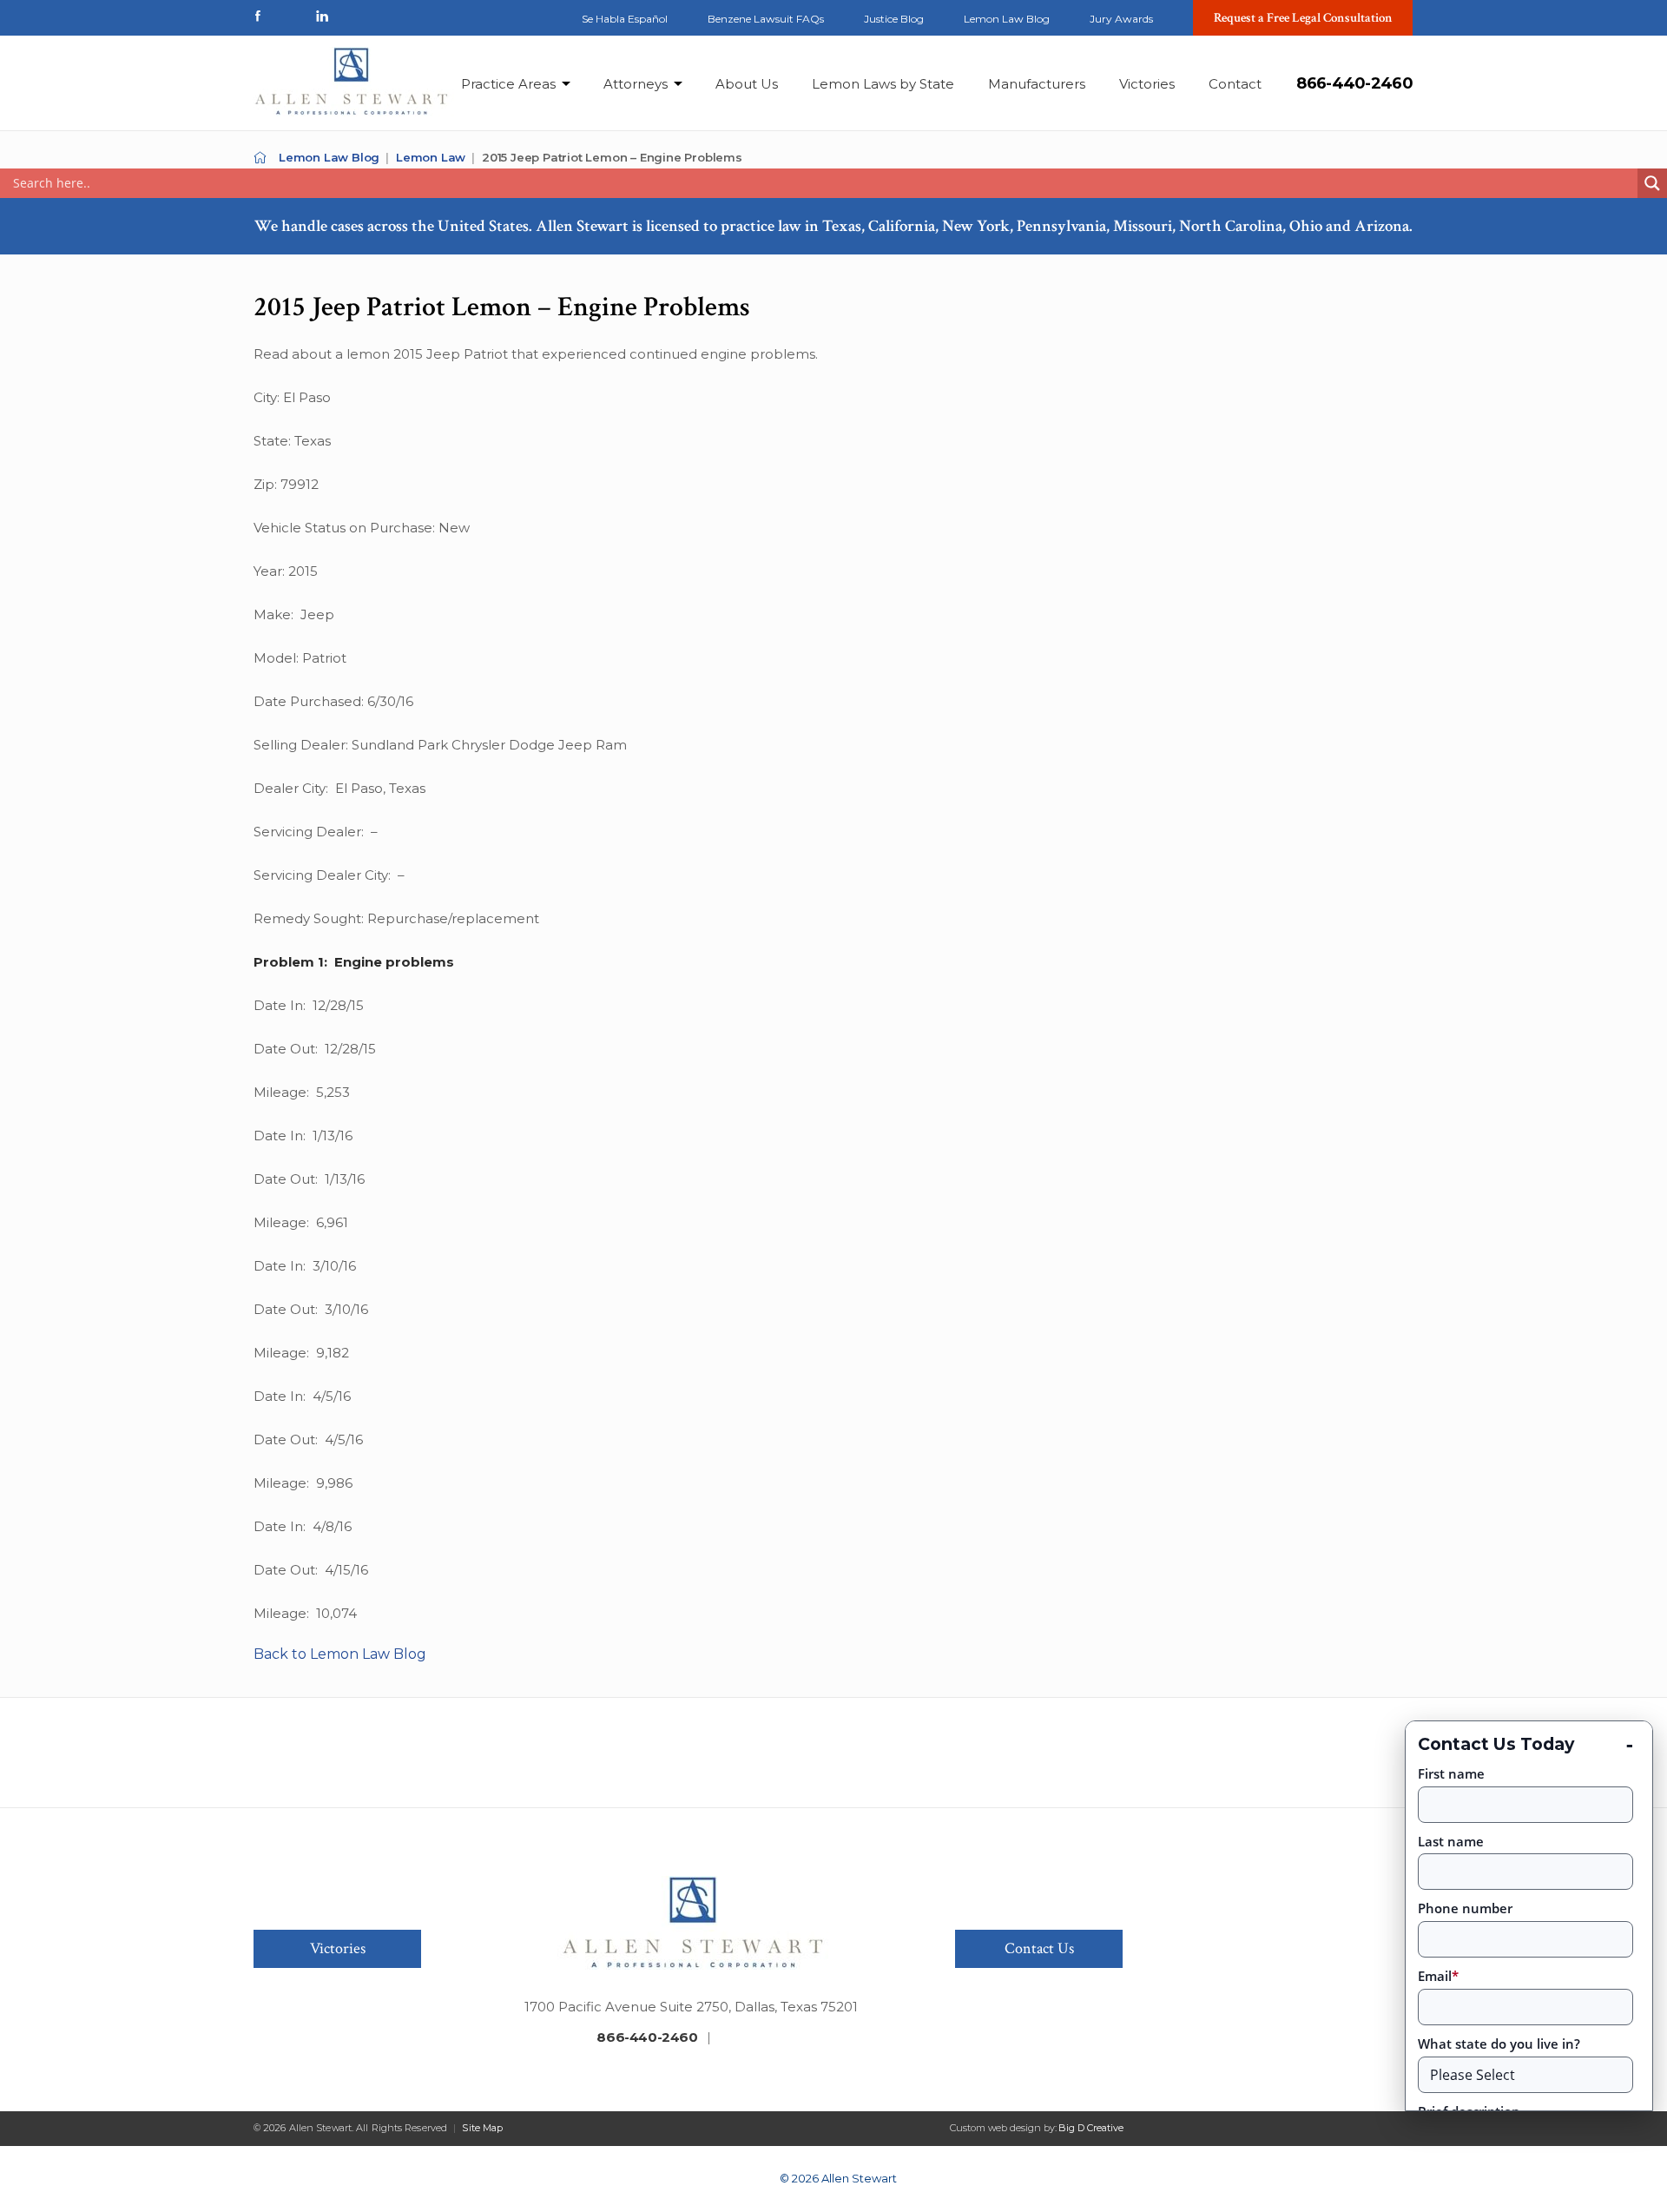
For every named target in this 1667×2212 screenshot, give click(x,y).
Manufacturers (1037, 84)
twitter (290, 16)
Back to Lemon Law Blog (340, 1654)
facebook (258, 16)
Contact (1235, 84)
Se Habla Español (625, 19)
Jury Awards (1121, 19)
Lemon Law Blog (1007, 19)
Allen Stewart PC (260, 158)
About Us (747, 84)
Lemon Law (431, 157)
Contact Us (1039, 1948)
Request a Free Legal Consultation (1303, 18)
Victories (1147, 84)
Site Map (482, 2128)
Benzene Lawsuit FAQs (766, 19)
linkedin (322, 16)
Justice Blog (894, 19)
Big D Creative (1091, 2128)
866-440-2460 (1354, 83)
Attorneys (636, 84)
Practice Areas (508, 84)
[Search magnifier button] (1652, 183)
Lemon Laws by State (883, 84)
